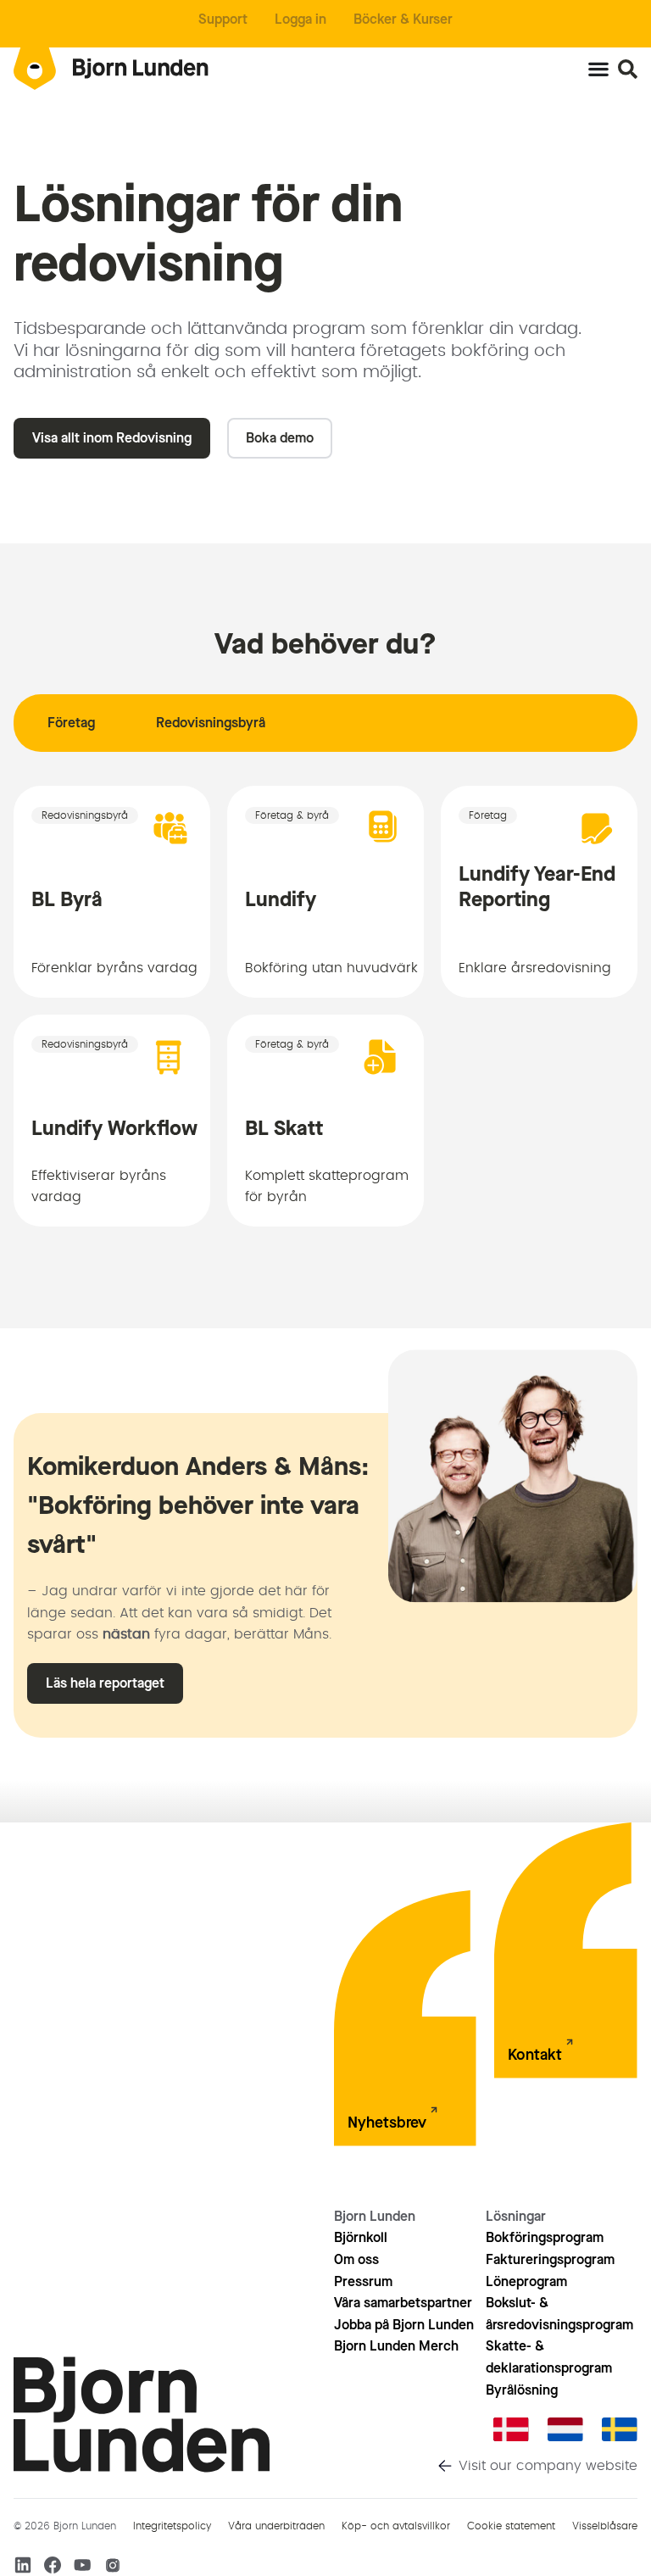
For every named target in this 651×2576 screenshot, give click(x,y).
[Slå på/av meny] (598, 69)
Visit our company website (548, 2466)
